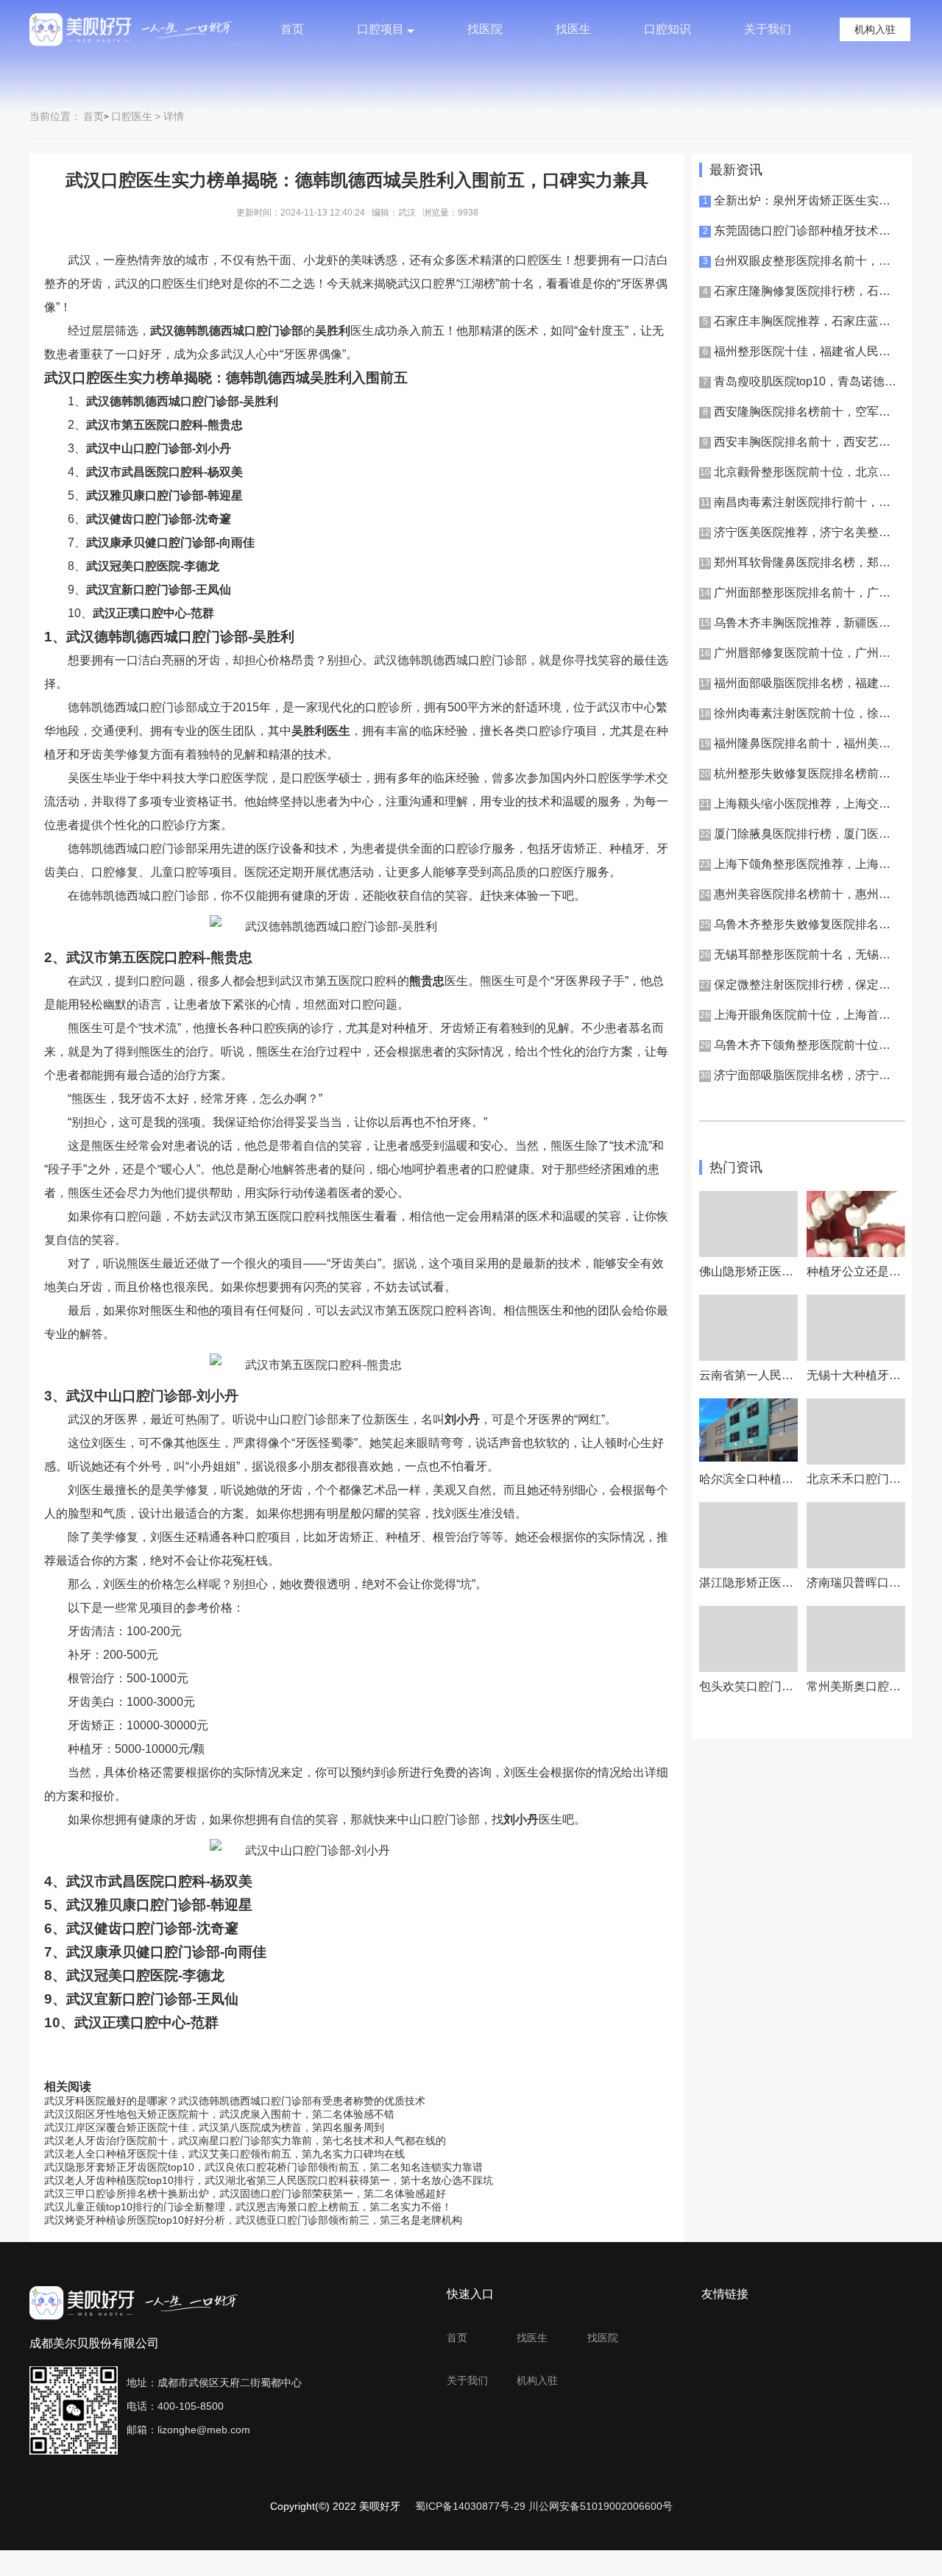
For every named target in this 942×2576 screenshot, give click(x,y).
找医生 (573, 29)
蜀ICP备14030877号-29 (470, 2506)
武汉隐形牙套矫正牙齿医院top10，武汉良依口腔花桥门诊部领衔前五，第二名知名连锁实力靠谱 (263, 2167)
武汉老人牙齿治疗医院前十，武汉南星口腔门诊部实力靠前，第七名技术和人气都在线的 (245, 2141)
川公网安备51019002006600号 (601, 2506)
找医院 (485, 29)
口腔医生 (132, 116)
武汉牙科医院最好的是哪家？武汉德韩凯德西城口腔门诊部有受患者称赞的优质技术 (235, 2101)
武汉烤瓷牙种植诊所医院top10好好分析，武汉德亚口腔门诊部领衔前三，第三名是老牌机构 (253, 2220)
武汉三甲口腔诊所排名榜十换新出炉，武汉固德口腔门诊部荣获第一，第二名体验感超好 (245, 2193)
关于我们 (768, 29)
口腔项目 (380, 29)
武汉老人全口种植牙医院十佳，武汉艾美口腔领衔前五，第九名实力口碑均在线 (224, 2154)
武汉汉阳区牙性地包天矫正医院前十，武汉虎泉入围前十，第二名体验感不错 (219, 2114)
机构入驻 (875, 29)
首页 (292, 29)
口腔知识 (667, 29)
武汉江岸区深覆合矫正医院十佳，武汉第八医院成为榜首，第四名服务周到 (214, 2127)
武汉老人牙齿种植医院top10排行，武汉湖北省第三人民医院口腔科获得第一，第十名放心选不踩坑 (269, 2180)
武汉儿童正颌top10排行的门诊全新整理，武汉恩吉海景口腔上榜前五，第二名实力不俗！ (248, 2207)
